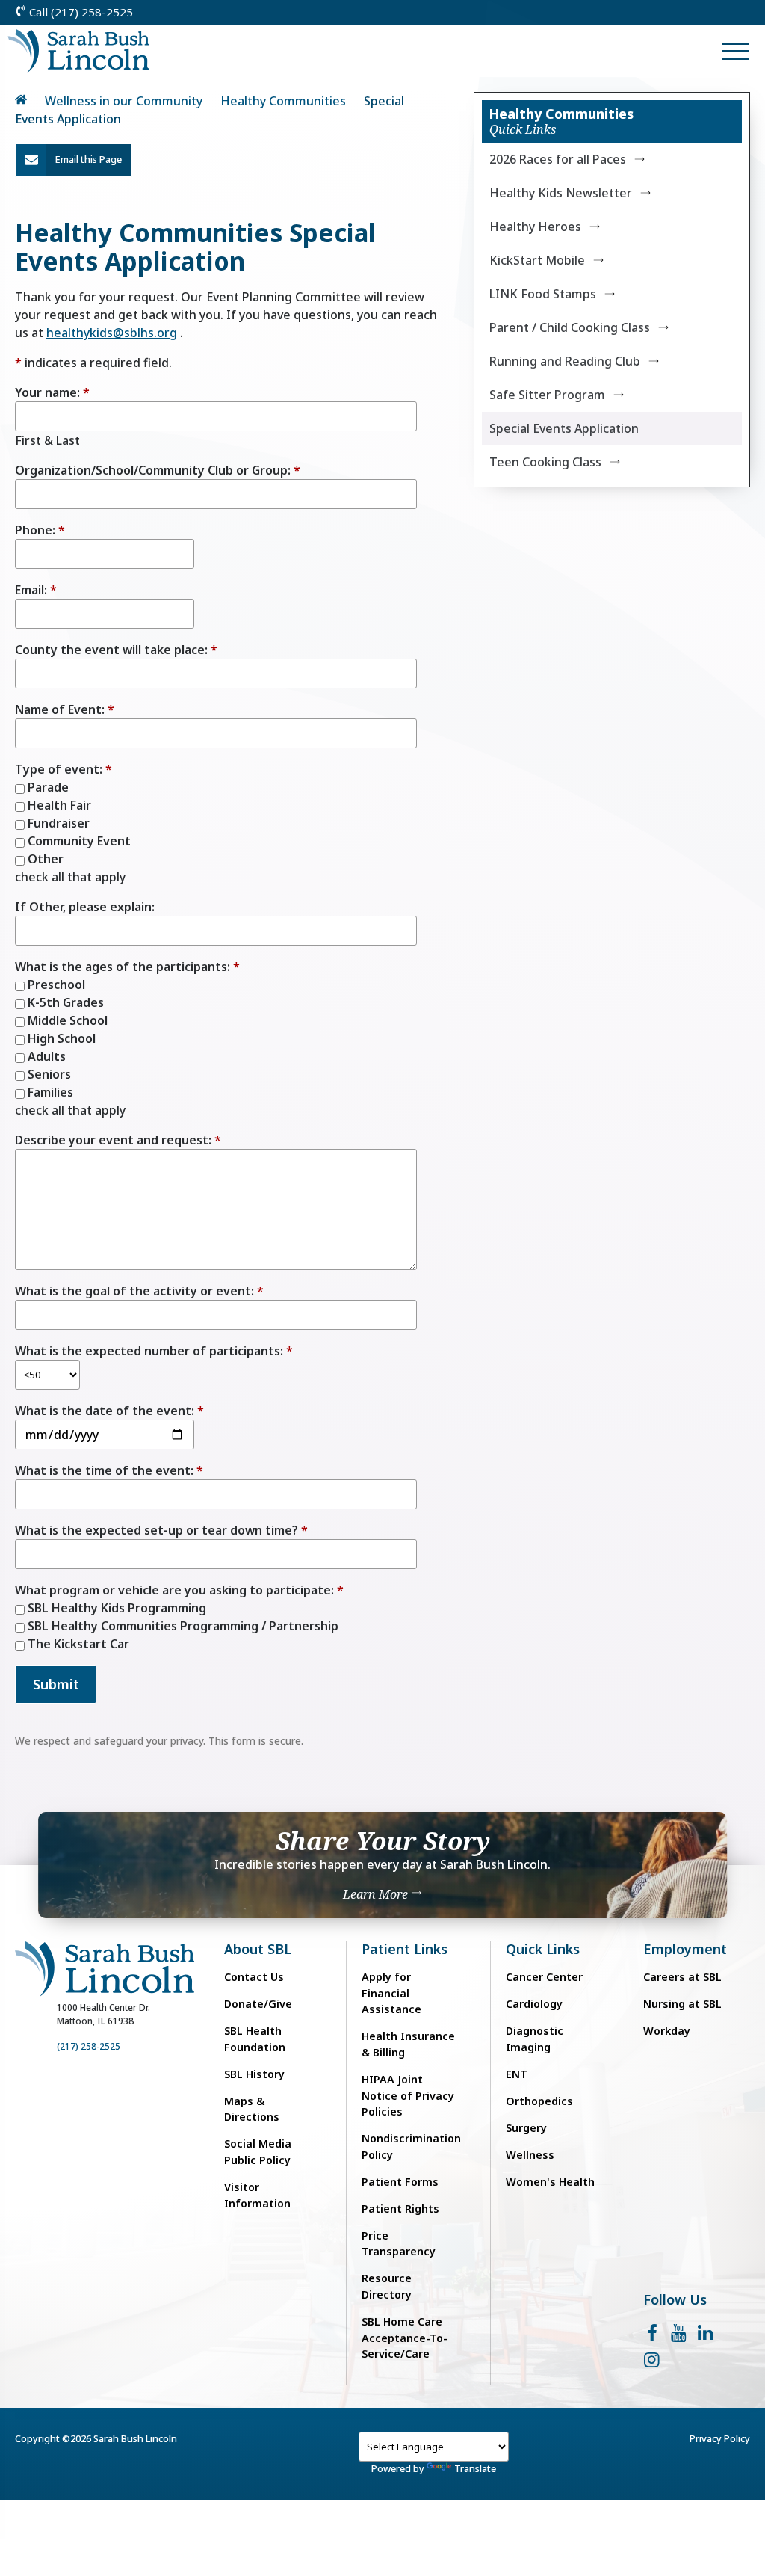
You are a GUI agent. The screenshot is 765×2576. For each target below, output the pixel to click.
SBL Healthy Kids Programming (115, 1608)
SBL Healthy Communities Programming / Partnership (182, 1626)
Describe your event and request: (113, 1140)
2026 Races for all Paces (558, 159)
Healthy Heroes (535, 227)
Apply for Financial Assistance (391, 1993)
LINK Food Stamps (543, 294)
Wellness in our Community (124, 101)
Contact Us (254, 1977)
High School (60, 1038)
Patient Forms (400, 2182)
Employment (685, 1949)
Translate (475, 2468)
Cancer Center (544, 1977)
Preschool (55, 985)
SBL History (254, 2074)
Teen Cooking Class (545, 462)
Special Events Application (564, 428)
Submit (56, 1684)
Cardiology (534, 2004)
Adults (45, 1056)
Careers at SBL (682, 1977)
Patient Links (405, 1949)
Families (49, 1092)
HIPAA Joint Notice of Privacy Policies (408, 2095)
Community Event (78, 841)
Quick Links (543, 1949)
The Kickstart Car (77, 1644)
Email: (31, 590)
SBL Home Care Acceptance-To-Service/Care (405, 2338)
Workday (667, 2031)
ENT (517, 2074)
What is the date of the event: (105, 1411)
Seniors (48, 1074)
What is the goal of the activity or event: (134, 1291)
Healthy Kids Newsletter (561, 193)
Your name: (47, 392)
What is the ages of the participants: (123, 967)
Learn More (377, 1894)
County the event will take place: (111, 650)
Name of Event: (60, 709)
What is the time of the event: (104, 1470)
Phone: (35, 530)
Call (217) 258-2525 (80, 12)
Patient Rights (400, 2209)
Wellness (530, 2155)
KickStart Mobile (537, 260)
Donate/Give (258, 2004)
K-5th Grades (64, 1002)
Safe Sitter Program (547, 395)
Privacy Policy (720, 2438)
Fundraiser (57, 823)
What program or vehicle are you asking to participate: (174, 1590)
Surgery (526, 2128)
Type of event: (59, 769)
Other (44, 859)
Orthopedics (539, 2101)
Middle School (66, 1020)
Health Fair (58, 805)
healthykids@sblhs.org (112, 333)
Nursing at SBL (682, 2004)
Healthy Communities (283, 101)
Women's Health (550, 2182)
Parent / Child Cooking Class (570, 327)
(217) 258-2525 (89, 2046)
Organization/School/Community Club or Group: (153, 470)
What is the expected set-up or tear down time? (157, 1530)
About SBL (258, 1949)
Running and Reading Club (565, 361)
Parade (47, 787)
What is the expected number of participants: (149, 1351)
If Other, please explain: (85, 907)
